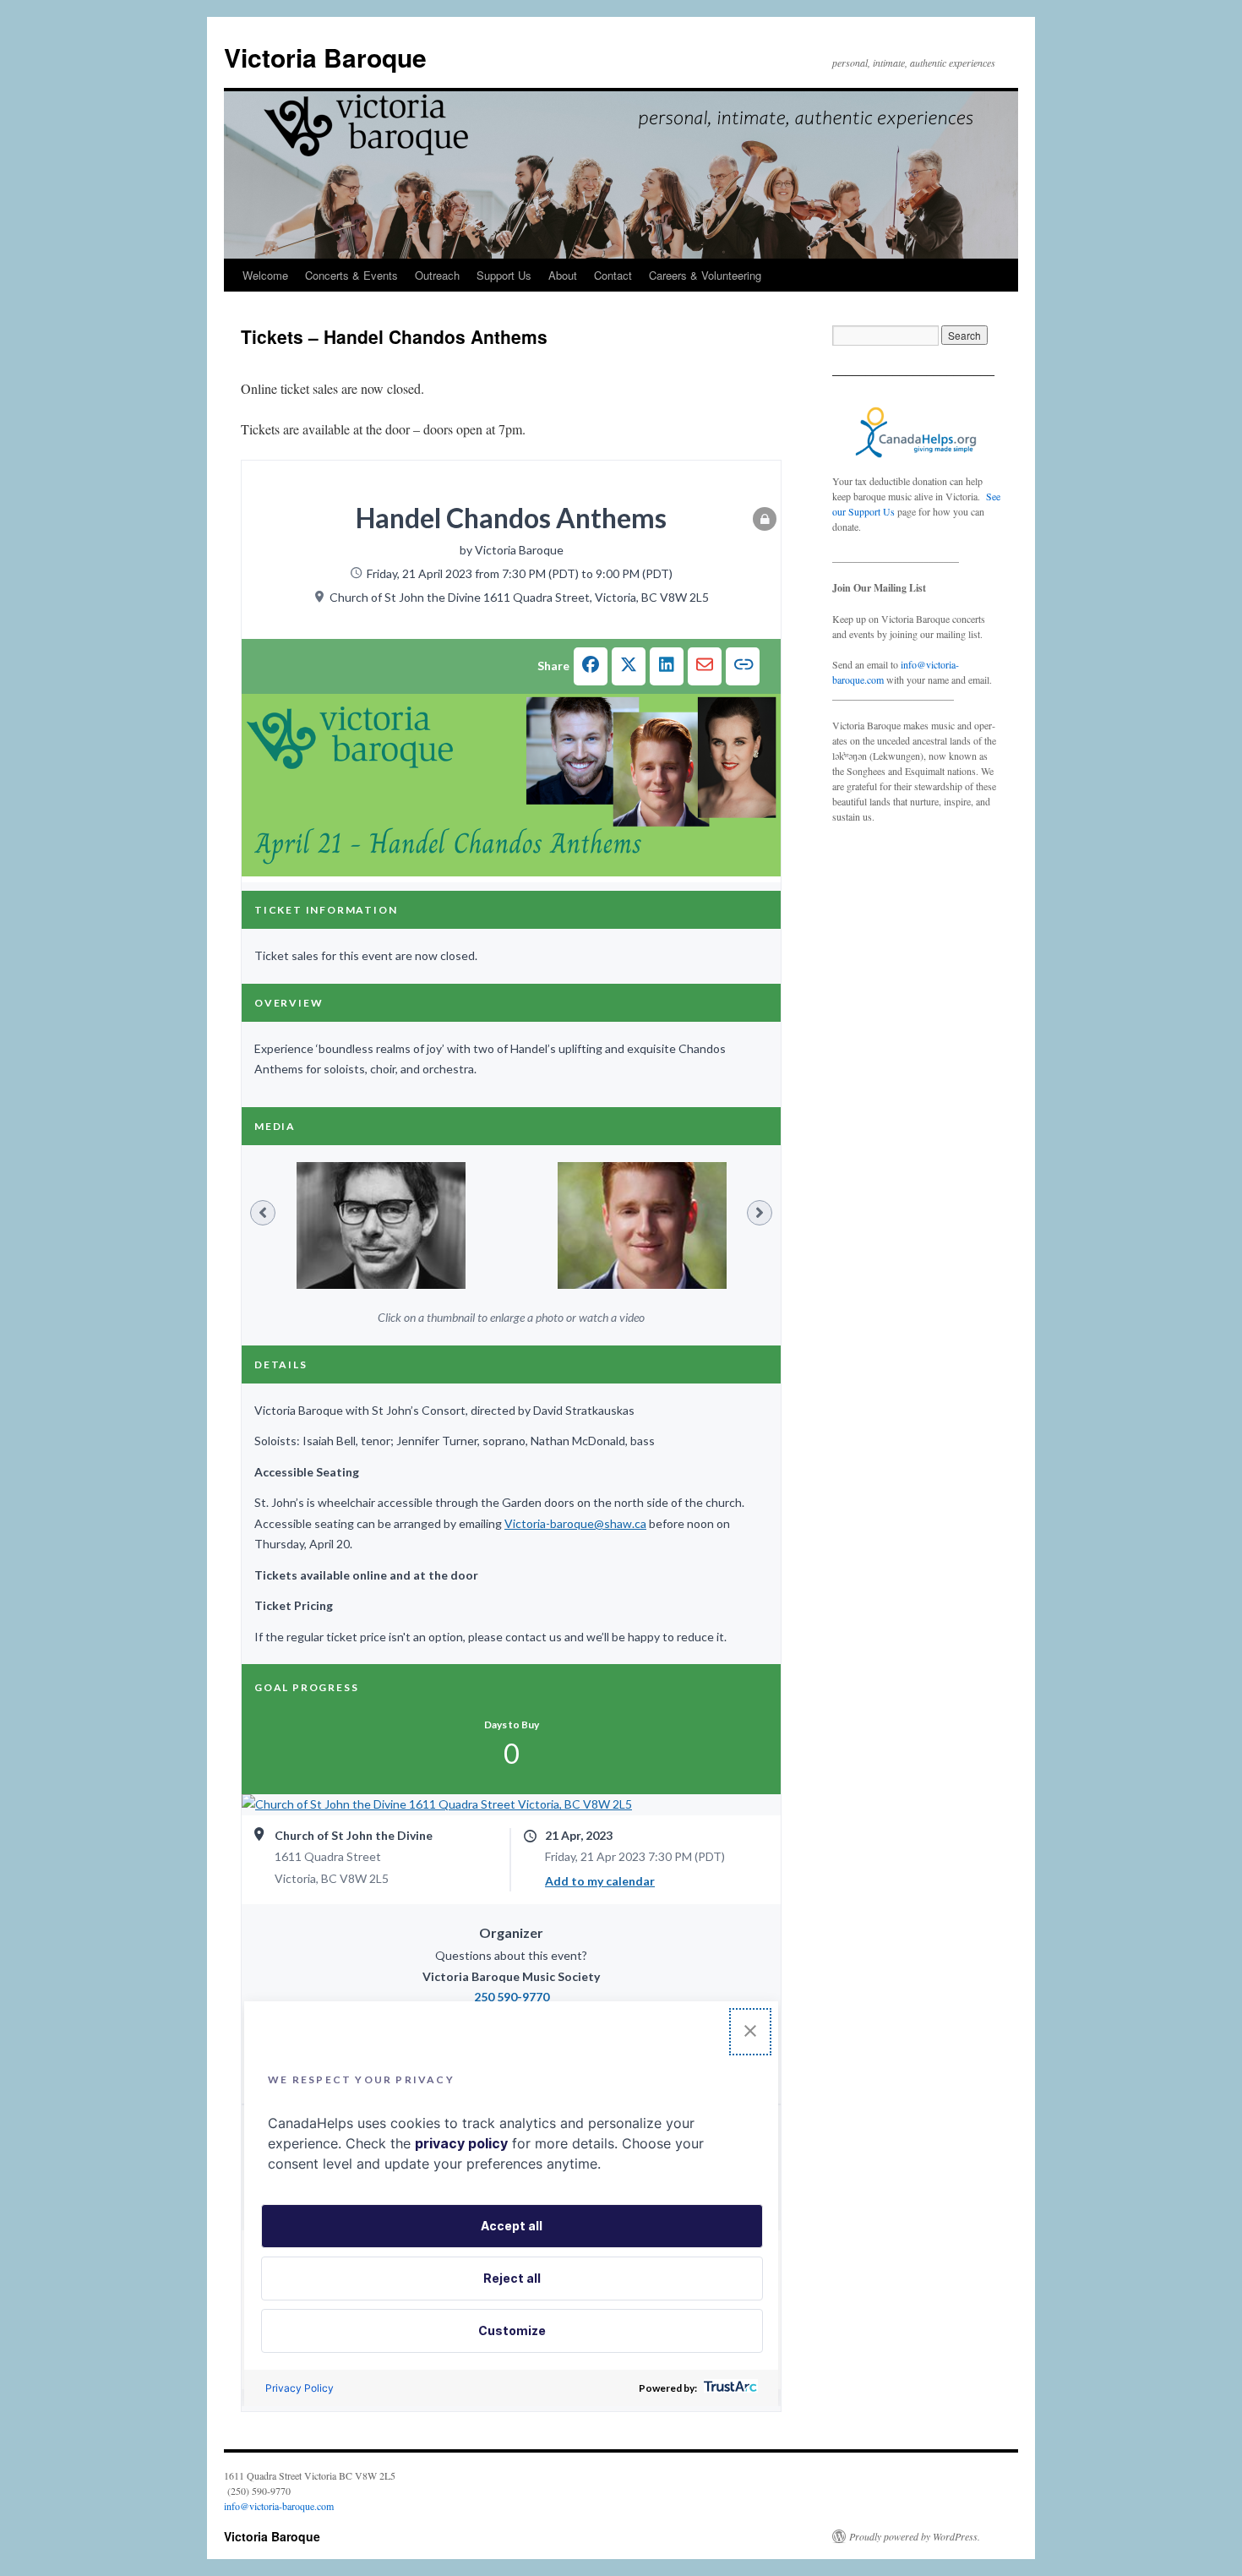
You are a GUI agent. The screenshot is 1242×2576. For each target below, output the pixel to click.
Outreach (437, 275)
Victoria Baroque (325, 57)
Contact (613, 275)
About (563, 275)
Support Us (504, 275)
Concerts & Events (351, 275)
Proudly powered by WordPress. (915, 2536)
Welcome (265, 275)
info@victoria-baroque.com (279, 2506)
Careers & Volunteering (705, 275)
